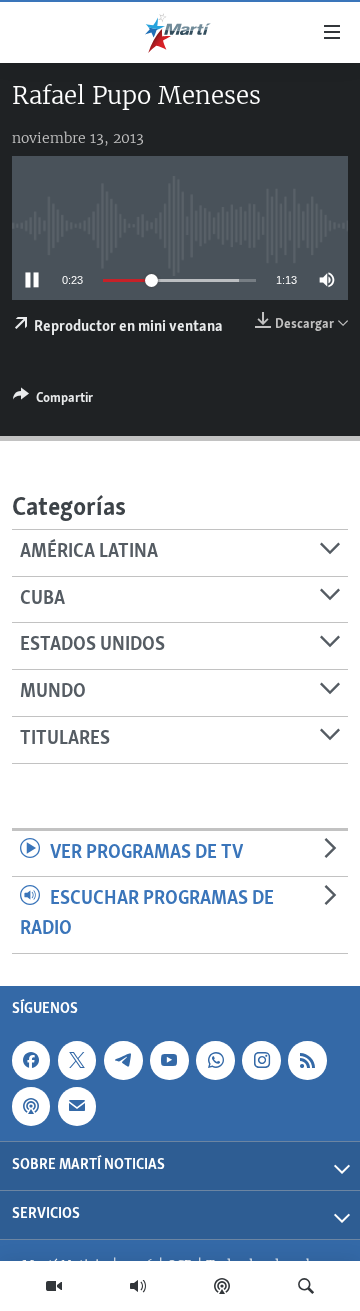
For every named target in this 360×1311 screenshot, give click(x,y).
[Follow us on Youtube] (169, 1060)
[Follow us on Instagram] (261, 1060)
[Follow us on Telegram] (123, 1060)
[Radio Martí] (138, 1286)
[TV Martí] (54, 1286)
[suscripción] (77, 1106)
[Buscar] (306, 1286)
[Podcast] (222, 1286)
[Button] (53, 401)
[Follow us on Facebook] (31, 1060)
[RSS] (307, 1060)
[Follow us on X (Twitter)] (77, 1060)
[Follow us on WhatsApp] (215, 1060)
